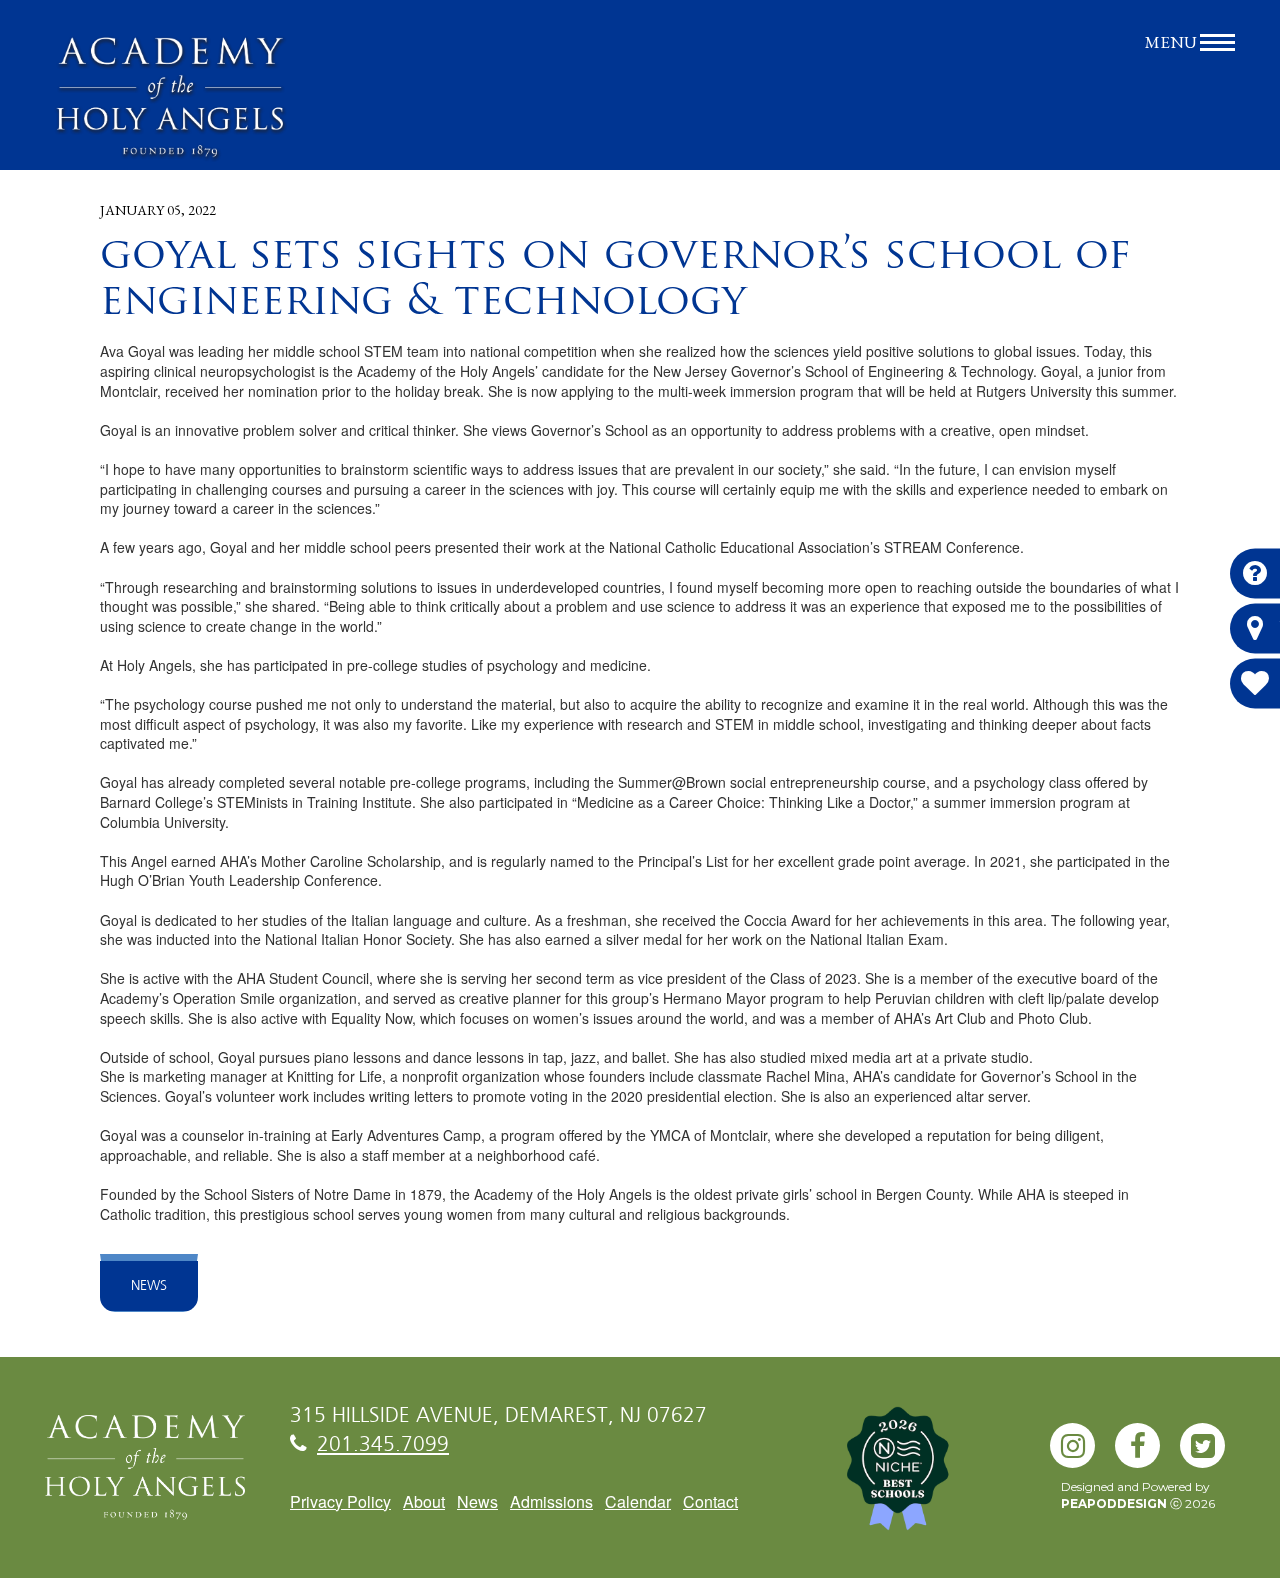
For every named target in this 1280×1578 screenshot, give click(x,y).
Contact (710, 1501)
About (424, 1501)
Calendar (638, 1501)
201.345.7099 (383, 1445)
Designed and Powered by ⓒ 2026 (1138, 1495)
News (149, 1286)
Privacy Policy (340, 1501)
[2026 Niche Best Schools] (930, 1479)
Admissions (551, 1501)
